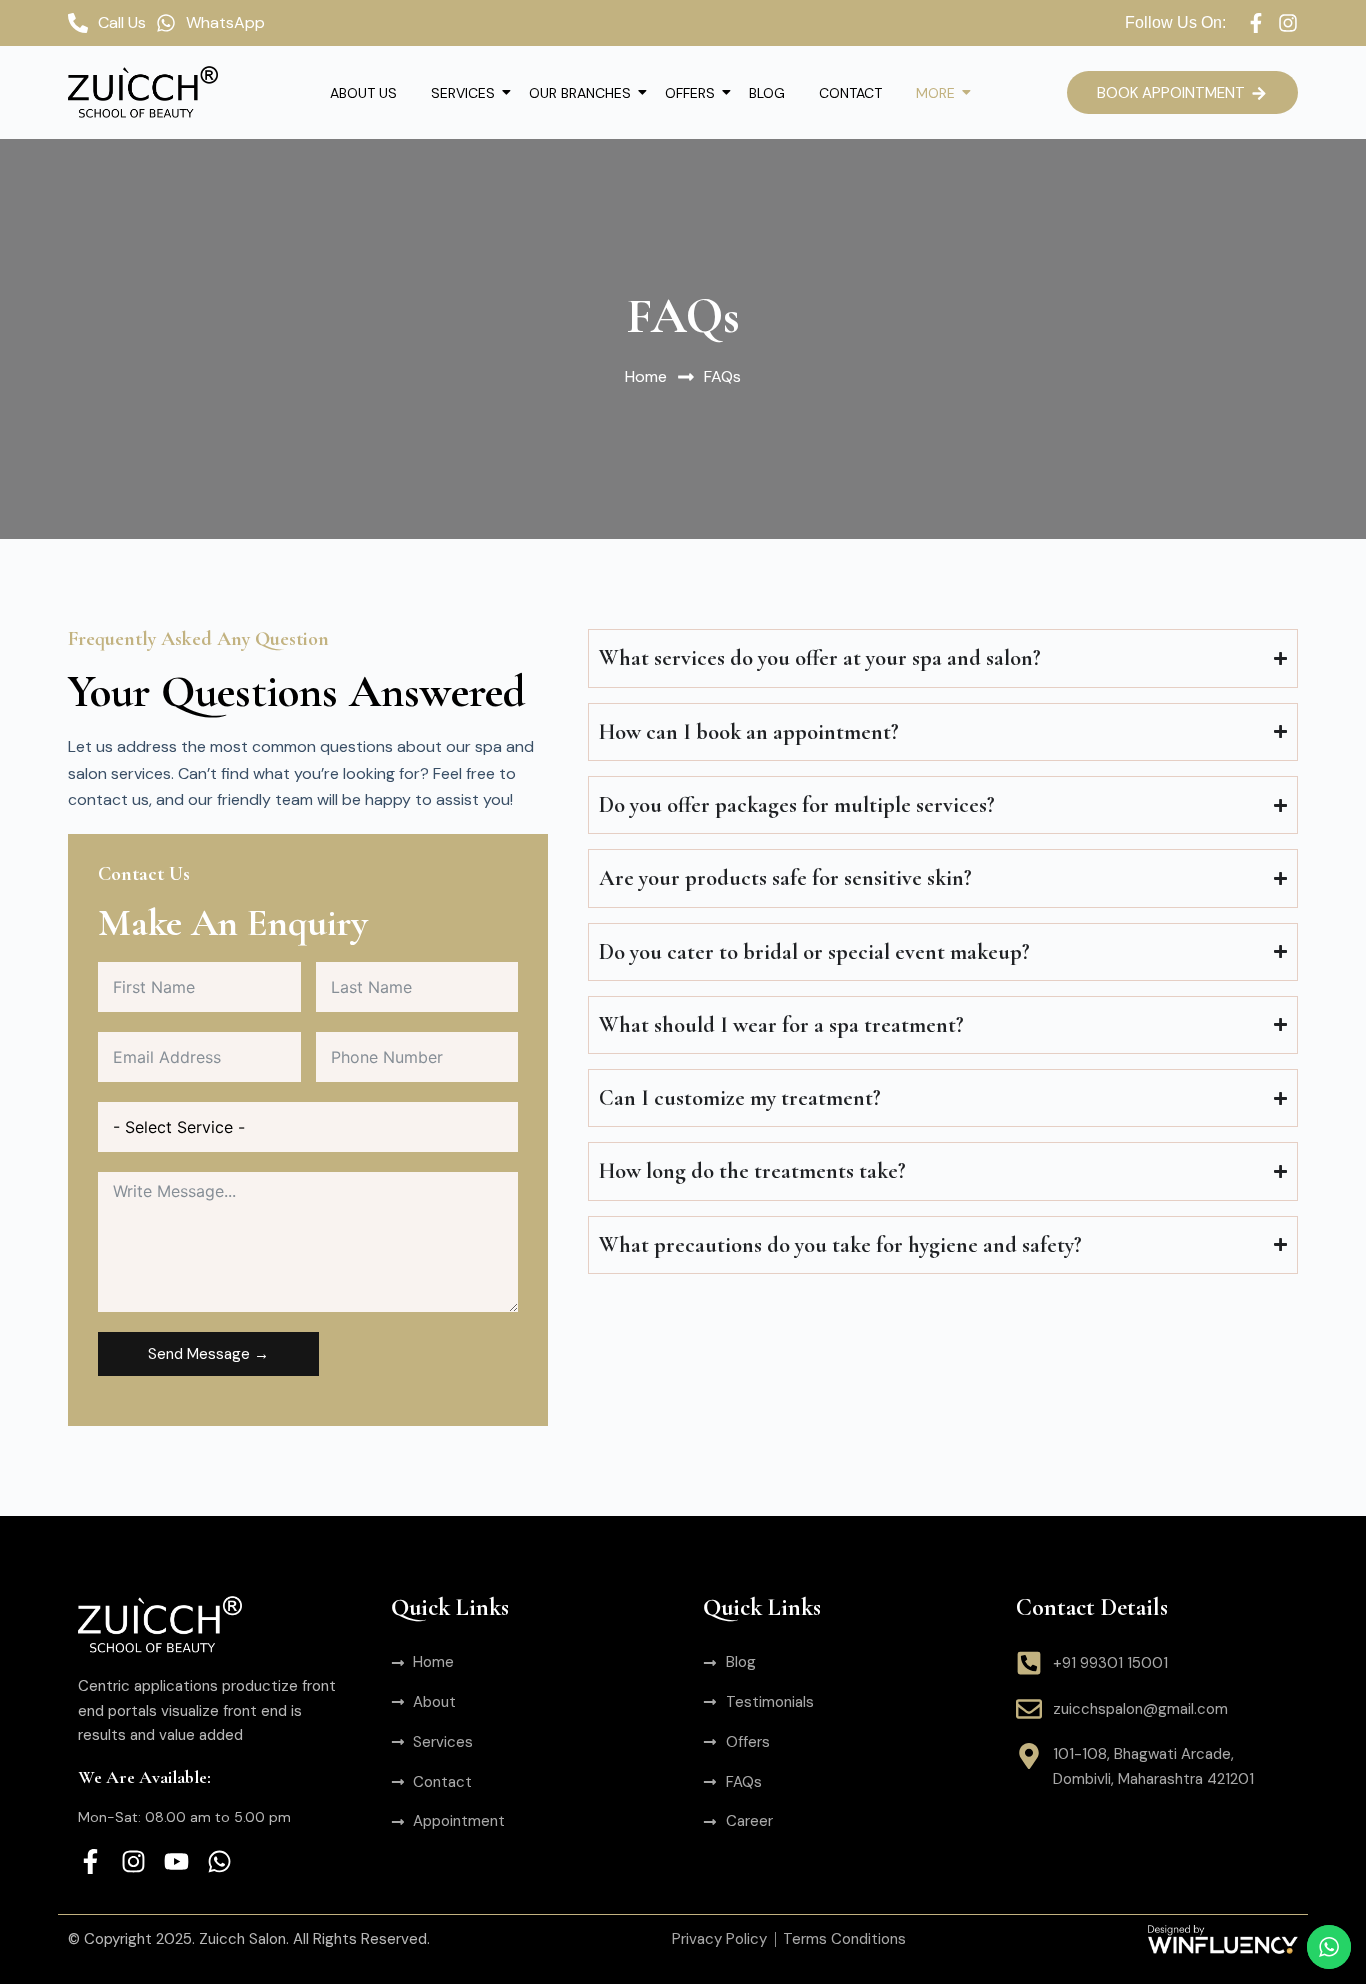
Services (463, 93)
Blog (767, 93)
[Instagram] (1288, 23)
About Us (363, 93)
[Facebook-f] (1256, 23)
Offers (690, 93)
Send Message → (208, 1354)
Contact (850, 93)
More (935, 93)
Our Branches (580, 93)
